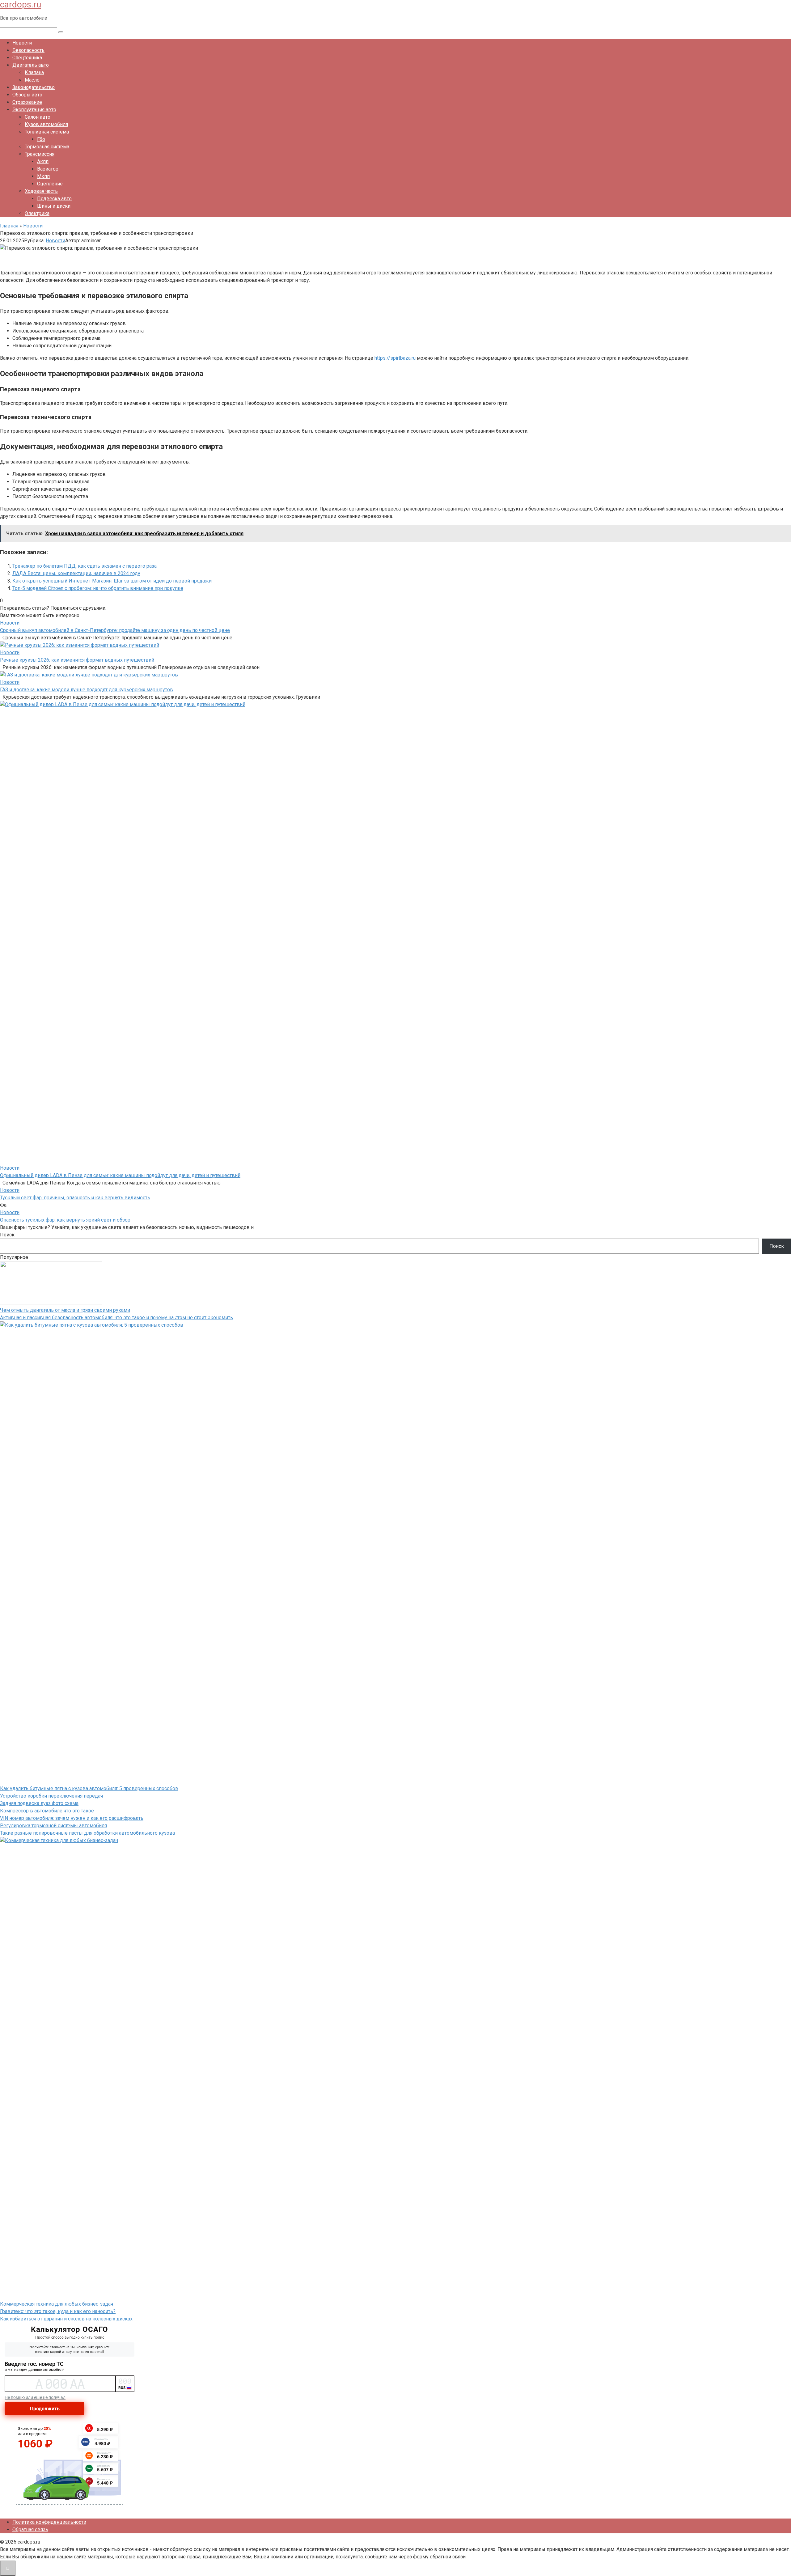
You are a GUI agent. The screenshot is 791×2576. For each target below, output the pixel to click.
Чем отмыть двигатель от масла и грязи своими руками (65, 1310)
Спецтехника (27, 58)
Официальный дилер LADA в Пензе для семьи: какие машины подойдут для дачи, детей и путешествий (120, 1175)
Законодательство (34, 87)
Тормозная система (47, 147)
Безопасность (28, 50)
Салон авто (38, 117)
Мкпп (43, 176)
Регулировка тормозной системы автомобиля (53, 1826)
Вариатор (48, 169)
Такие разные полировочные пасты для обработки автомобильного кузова (87, 1833)
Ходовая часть (41, 191)
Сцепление (50, 184)
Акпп (43, 161)
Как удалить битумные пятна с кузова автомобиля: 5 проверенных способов (89, 1788)
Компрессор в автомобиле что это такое (47, 1811)
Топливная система (47, 132)
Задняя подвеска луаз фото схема (39, 1803)
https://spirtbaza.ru (395, 358)
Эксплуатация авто (34, 110)
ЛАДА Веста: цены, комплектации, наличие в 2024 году (76, 573)
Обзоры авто (27, 95)
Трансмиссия (40, 154)
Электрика (37, 213)
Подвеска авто (54, 199)
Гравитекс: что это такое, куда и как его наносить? (58, 2311)
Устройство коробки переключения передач (51, 1796)
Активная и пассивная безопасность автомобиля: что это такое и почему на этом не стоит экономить (116, 1318)
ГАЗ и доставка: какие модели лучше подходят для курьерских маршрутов (87, 690)
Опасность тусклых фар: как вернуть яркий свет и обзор (65, 1220)
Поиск (7, 1235)
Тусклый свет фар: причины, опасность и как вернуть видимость (75, 1198)
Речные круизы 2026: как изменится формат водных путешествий (77, 660)
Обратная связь (30, 2529)
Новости (22, 43)
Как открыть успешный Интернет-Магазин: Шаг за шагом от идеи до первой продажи (112, 581)
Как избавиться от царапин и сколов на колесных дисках (66, 2319)
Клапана (34, 72)
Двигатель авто (31, 65)
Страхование (27, 102)
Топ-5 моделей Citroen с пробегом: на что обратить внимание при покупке (98, 588)
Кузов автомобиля (46, 124)
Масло (32, 80)
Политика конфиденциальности (49, 2522)
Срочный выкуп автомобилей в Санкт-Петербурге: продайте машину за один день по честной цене (115, 630)
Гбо (41, 139)
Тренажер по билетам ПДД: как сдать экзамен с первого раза (85, 566)
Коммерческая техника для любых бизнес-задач (57, 2304)
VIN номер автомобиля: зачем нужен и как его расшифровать (72, 1818)
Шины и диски (54, 206)
